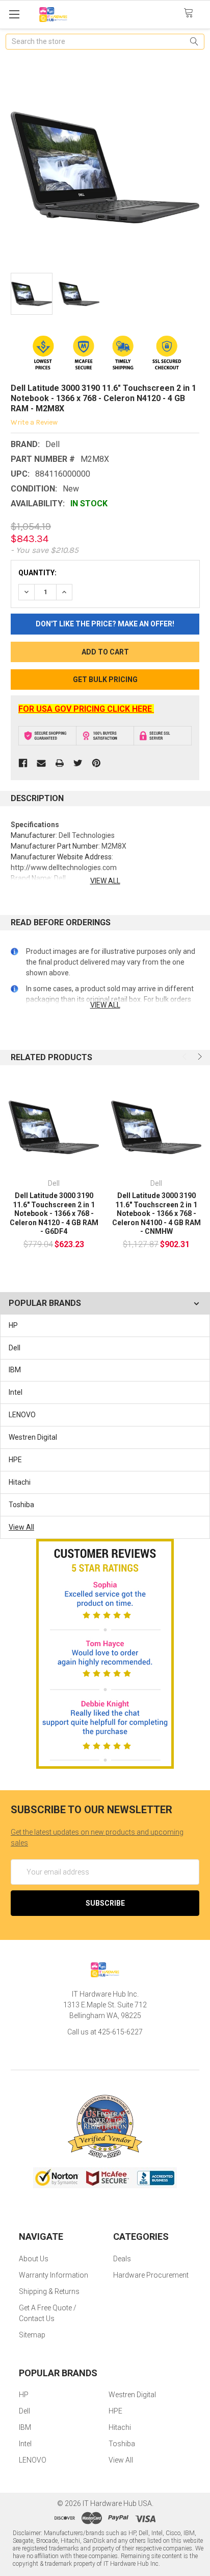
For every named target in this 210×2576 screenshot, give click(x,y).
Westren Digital (33, 1437)
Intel (16, 1392)
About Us (34, 2259)
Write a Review (34, 422)
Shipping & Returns (49, 2291)
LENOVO (22, 1415)
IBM (15, 1370)
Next (199, 1057)
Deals (122, 2259)
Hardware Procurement (151, 2275)
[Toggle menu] (14, 14)
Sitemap (32, 2335)
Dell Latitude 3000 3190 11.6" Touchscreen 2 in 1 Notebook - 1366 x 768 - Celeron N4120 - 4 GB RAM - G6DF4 (54, 1213)
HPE (15, 1460)
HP (13, 1325)
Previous (186, 1057)
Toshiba (21, 1505)
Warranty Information (54, 2275)
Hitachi (20, 1482)
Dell (15, 1348)
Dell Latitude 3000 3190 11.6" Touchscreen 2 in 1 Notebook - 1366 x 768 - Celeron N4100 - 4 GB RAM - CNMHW (156, 1213)
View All (21, 1527)
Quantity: (37, 573)
